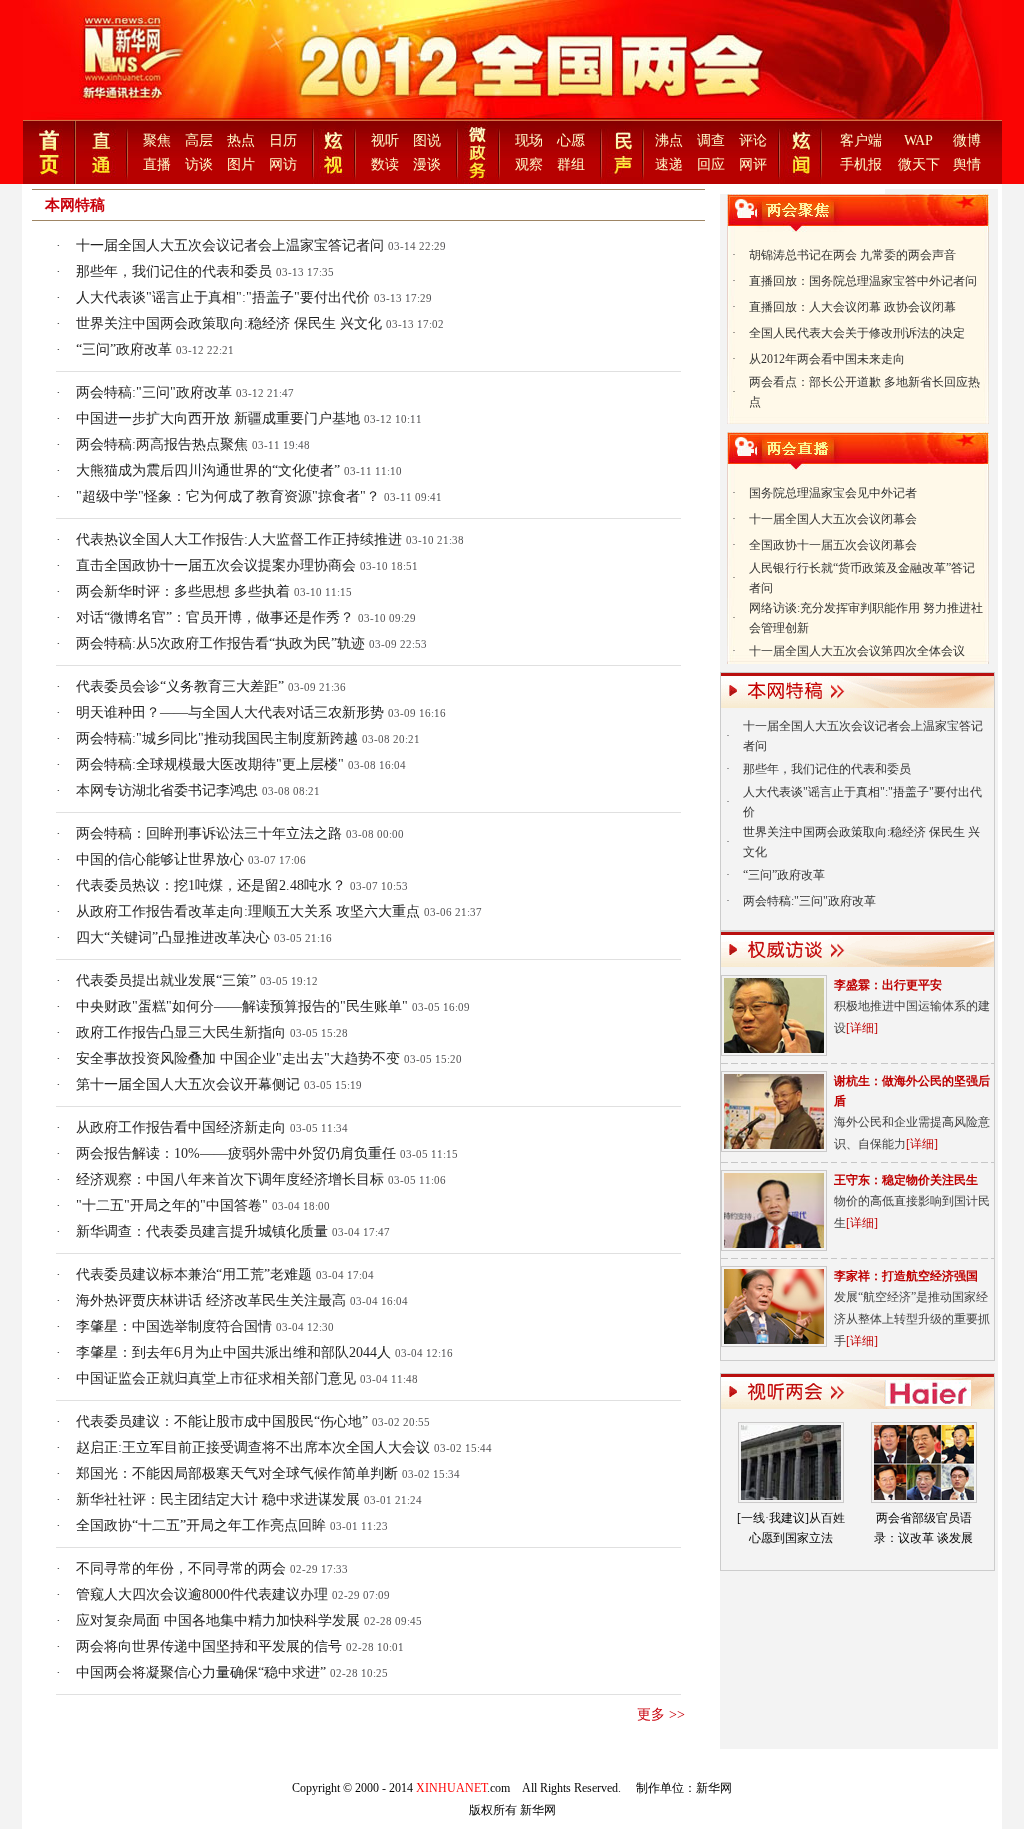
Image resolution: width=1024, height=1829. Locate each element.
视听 (385, 140)
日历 (283, 140)
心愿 (571, 140)
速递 (669, 164)
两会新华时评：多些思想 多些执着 (183, 591)
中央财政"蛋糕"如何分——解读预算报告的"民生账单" (242, 1006)
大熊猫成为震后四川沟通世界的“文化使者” (208, 470)
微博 (967, 140)
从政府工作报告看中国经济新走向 (181, 1127)
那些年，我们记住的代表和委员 (174, 271)
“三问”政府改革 (124, 349)
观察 (529, 164)
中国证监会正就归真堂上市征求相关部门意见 (216, 1378)
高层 (199, 140)
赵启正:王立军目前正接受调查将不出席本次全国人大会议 (255, 1447)
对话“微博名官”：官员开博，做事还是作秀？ (215, 617)
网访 (283, 164)
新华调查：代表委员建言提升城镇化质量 (202, 1231)
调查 (711, 140)
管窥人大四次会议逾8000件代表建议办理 (202, 1594)
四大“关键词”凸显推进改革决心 (173, 937)
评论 (753, 140)
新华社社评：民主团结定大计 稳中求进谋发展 (218, 1499)
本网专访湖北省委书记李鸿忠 (167, 790)
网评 (753, 164)
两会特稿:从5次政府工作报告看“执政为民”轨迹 (220, 643)
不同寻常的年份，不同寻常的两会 (181, 1568)
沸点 (669, 140)
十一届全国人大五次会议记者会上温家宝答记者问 (230, 245)
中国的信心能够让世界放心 (160, 859)
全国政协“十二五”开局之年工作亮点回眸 (201, 1525)
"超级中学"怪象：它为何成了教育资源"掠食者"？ (228, 496)
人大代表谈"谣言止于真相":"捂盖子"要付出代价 (223, 297)
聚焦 (157, 140)
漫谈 (427, 164)
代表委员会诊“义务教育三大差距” (180, 686)
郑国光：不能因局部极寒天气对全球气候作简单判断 (237, 1473)
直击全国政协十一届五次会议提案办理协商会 (216, 565)
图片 (241, 164)
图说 (427, 140)
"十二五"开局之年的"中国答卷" (172, 1205)
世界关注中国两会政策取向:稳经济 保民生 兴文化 (229, 323)
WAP (918, 140)
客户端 (861, 140)
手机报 (861, 164)
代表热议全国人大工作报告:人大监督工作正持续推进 (239, 539)
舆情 (967, 164)
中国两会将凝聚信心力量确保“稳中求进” (201, 1672)
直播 (157, 164)
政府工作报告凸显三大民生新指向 (181, 1032)
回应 (711, 164)
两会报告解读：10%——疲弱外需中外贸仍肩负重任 (236, 1153)
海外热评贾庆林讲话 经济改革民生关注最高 (211, 1300)
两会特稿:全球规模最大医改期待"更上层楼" (210, 764)
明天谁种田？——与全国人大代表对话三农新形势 (230, 712)
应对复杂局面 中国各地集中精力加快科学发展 (218, 1620)
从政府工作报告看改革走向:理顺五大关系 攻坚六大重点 (248, 911)
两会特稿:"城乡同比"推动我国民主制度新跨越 (217, 738)
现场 (529, 140)
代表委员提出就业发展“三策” (166, 980)
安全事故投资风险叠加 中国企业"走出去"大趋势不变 (238, 1058)
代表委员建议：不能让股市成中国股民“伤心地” (222, 1421)
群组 (571, 164)
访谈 (199, 164)
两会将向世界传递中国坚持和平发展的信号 (209, 1646)
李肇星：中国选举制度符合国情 (174, 1326)
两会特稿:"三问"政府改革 (154, 392)
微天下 (919, 164)
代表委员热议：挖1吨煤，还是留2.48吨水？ (211, 885)
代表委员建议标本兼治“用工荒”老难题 (194, 1274)
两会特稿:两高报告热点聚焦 (162, 444)
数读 (385, 164)
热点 (241, 140)
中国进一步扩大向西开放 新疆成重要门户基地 (218, 418)
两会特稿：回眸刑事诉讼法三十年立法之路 (209, 833)
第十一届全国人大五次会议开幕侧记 (188, 1084)
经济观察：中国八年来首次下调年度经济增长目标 (230, 1179)
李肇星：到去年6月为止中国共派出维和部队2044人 (233, 1352)
